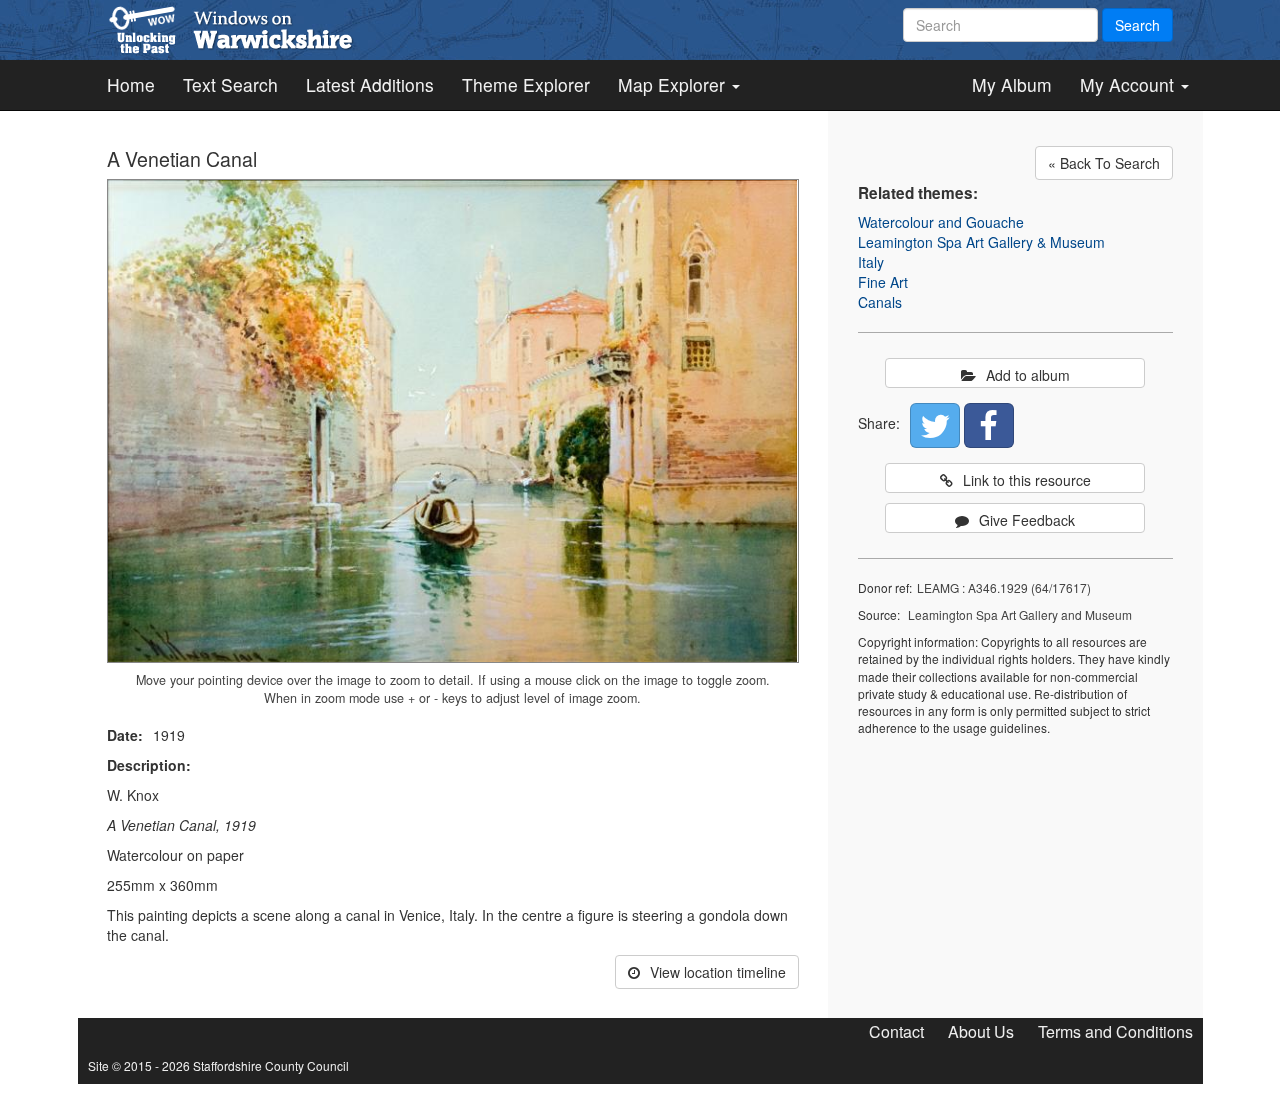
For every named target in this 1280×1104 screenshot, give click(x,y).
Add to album (1028, 375)
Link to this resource (1027, 480)
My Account (1129, 84)
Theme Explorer (526, 84)
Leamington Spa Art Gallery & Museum (981, 242)
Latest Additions (370, 84)
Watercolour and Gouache (941, 222)
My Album (1012, 84)
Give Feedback (1027, 520)
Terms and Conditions (1115, 1031)
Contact (896, 1031)
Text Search (230, 84)
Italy (871, 262)
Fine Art (883, 282)
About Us (981, 1031)
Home (131, 84)
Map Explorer (674, 84)
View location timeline (718, 972)
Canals (880, 302)
